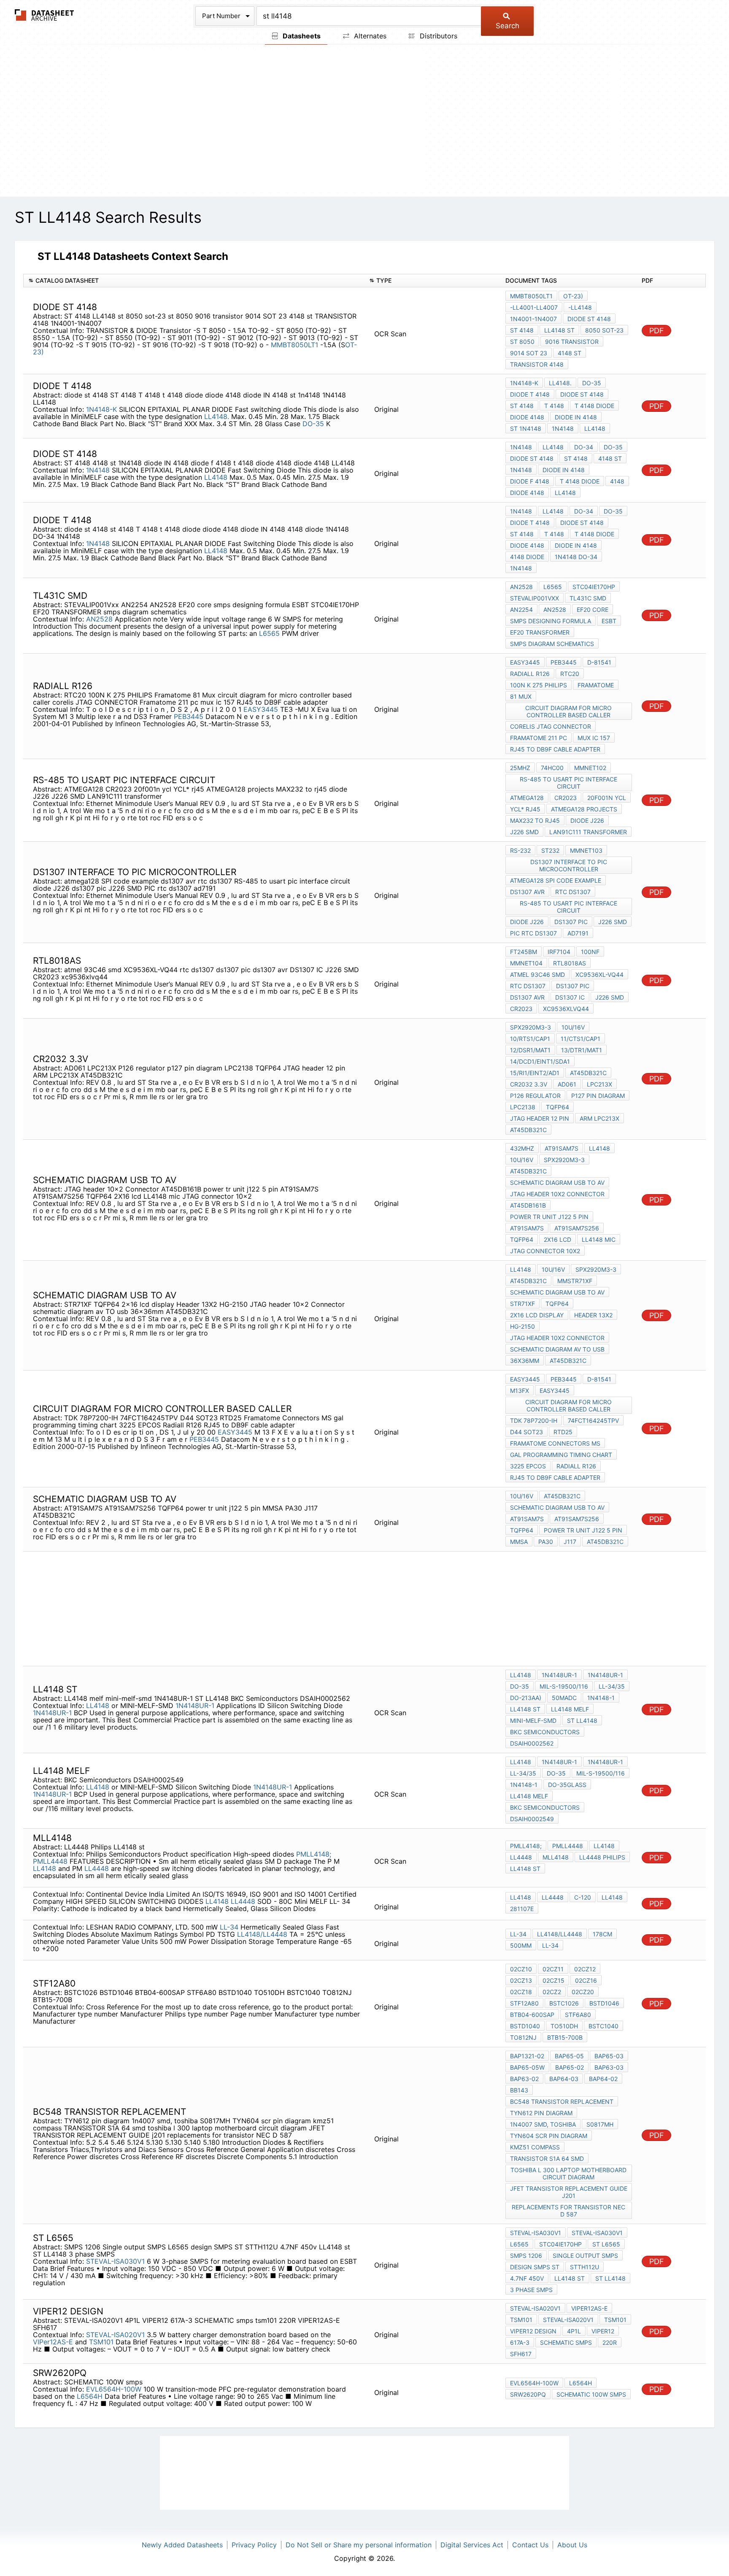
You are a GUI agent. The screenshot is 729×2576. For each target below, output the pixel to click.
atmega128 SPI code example (556, 880)
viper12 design (533, 2331)
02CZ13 (521, 1980)
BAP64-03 (564, 2079)
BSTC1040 (603, 2026)
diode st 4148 (589, 319)
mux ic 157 (594, 738)
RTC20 (570, 674)
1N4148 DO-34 (576, 557)
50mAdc (564, 1698)
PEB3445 (189, 716)
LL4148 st (559, 330)
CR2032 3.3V (529, 1084)
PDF (657, 331)
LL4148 (595, 428)
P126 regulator (535, 1096)
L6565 (269, 633)
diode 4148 (527, 417)
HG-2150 (522, 1326)
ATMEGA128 (527, 798)
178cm (602, 1934)
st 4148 (522, 534)
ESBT (609, 621)
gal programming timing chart (561, 1455)
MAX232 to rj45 (535, 820)
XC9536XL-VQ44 (599, 974)
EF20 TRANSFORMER (540, 632)
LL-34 (229, 1927)
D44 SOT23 (526, 1432)
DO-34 (584, 447)
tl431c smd (588, 598)
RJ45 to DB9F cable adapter (555, 749)
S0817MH (600, 2124)
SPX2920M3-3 (531, 1027)
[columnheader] (194, 281)
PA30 (546, 1542)
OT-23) (573, 296)
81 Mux (521, 696)
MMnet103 (586, 850)
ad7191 (578, 933)
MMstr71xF (575, 1281)
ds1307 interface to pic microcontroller (569, 865)
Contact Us (530, 2545)
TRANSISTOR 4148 (537, 364)
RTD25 (563, 1432)
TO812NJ (523, 2037)
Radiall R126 (530, 674)
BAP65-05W (527, 2067)
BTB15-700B (565, 2037)
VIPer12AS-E (53, 2342)
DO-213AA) (526, 1698)
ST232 (550, 850)
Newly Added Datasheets (182, 2545)
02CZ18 (521, 1992)
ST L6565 (606, 2244)
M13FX (520, 1391)
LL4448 (97, 1868)
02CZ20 (583, 1992)
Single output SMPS (585, 2256)
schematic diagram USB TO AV (557, 1183)
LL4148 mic (599, 1239)
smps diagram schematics (552, 644)
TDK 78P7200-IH (534, 1420)
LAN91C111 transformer (588, 832)
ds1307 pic (571, 922)
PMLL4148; (314, 1854)
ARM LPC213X (599, 1118)
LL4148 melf (570, 1709)
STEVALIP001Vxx (535, 598)
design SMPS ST (535, 2267)
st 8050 (522, 342)
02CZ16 (586, 1980)
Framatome (596, 685)
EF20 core (593, 610)
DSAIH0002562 (532, 1743)
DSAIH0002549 (532, 1819)
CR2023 (566, 798)
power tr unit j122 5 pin (549, 1217)
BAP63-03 (609, 2067)
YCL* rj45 (525, 809)
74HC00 (552, 768)
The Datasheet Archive (45, 15)
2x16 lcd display (537, 1315)
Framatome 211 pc (539, 738)
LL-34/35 (612, 1686)
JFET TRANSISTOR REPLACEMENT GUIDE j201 (569, 2192)
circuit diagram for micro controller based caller (568, 711)
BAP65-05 (569, 2056)
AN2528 (99, 619)
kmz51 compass (535, 2147)
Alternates (369, 36)
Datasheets (301, 36)
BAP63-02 (524, 2079)
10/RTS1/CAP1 (530, 1039)
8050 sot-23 (604, 330)
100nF (590, 952)
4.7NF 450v (527, 2278)
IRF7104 (559, 952)
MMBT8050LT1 (294, 345)
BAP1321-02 (527, 2056)
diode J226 (587, 820)
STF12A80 (524, 2003)
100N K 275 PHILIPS (539, 685)
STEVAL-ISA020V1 (115, 2335)
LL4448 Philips (602, 1857)
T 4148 (554, 406)
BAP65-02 (570, 2067)
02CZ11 (553, 1969)
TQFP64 (558, 1107)
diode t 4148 (530, 394)
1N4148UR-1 (195, 1706)
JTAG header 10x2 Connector (557, 1194)
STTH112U (585, 2267)
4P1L (574, 2331)
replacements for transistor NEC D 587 (568, 2211)
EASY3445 (261, 709)
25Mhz (520, 768)
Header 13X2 (593, 1315)
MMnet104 (526, 963)
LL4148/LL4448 (262, 1934)
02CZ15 (553, 1980)
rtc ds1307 (573, 892)
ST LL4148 (582, 1720)
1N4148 (563, 428)
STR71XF (522, 1304)
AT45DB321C (588, 1073)
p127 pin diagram (598, 1096)
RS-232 (520, 850)
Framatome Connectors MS (555, 1443)
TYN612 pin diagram (541, 2113)
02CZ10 (521, 1969)
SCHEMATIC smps (566, 2342)
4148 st (570, 353)
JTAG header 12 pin (540, 1118)
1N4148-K (101, 409)
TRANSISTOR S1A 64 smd (547, 2158)
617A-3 (520, 2342)
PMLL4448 (50, 1861)
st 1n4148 (526, 428)
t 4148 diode (594, 406)
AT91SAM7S (562, 1148)
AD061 (567, 1084)
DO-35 (314, 424)
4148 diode (527, 557)
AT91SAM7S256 (577, 1228)
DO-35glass (567, 1785)
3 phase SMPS (531, 2290)
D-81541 (599, 662)
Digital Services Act (472, 2545)
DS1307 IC (570, 997)
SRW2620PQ (528, 2394)
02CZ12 (585, 1969)
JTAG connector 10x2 (545, 1251)
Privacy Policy (254, 2545)
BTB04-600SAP (532, 2015)
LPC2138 (523, 1107)
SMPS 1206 (526, 2256)
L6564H (90, 2396)
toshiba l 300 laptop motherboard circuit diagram (568, 2173)
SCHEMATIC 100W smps (591, 2394)
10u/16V (573, 1027)
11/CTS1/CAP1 (580, 1039)
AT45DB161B (528, 1205)
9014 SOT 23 (529, 353)
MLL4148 (556, 1857)
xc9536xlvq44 (566, 1009)
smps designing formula (551, 621)
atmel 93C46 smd (537, 974)
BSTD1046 (604, 2003)
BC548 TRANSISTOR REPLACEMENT (562, 2102)
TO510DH (564, 2026)
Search (508, 26)
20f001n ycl (607, 798)
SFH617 (521, 2354)
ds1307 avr (527, 892)
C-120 (583, 1897)
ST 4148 (522, 330)
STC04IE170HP (594, 587)
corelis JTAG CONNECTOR (551, 726)
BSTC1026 (564, 2003)
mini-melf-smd (533, 1720)
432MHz (522, 1148)
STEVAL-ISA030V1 (115, 2261)
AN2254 (521, 610)
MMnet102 (590, 768)
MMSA (519, 1542)
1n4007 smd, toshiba (543, 2124)
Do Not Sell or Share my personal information (359, 2545)
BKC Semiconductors (545, 1732)
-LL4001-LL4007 (534, 307)
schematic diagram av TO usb (557, 1349)
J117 (570, 1542)
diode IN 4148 (576, 417)
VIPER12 (603, 2331)
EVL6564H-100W (114, 2389)
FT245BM (524, 952)
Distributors (437, 36)
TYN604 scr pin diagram (549, 2136)
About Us (572, 2545)
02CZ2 (552, 1992)
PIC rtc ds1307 (533, 933)
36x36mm (525, 1361)
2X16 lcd (558, 1239)
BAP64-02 (603, 2079)
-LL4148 (580, 307)
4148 (617, 481)
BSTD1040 (525, 2026)
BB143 (519, 2090)
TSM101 (101, 2342)
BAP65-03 (609, 2056)
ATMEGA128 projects (584, 809)
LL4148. (217, 416)
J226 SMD (524, 832)
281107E (522, 1909)
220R (610, 2342)
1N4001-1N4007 (533, 319)
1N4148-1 (601, 1698)
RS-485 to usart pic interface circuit (568, 783)
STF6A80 (578, 2015)
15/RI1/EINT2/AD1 (535, 1073)
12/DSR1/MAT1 (530, 1050)
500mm (521, 1945)
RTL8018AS (570, 963)
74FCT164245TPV (593, 1420)
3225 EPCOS (528, 1466)
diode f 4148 (530, 481)
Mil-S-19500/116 (564, 1686)
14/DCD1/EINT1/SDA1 (540, 1061)
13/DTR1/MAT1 (582, 1050)
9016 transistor (572, 342)
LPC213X (599, 1084)
